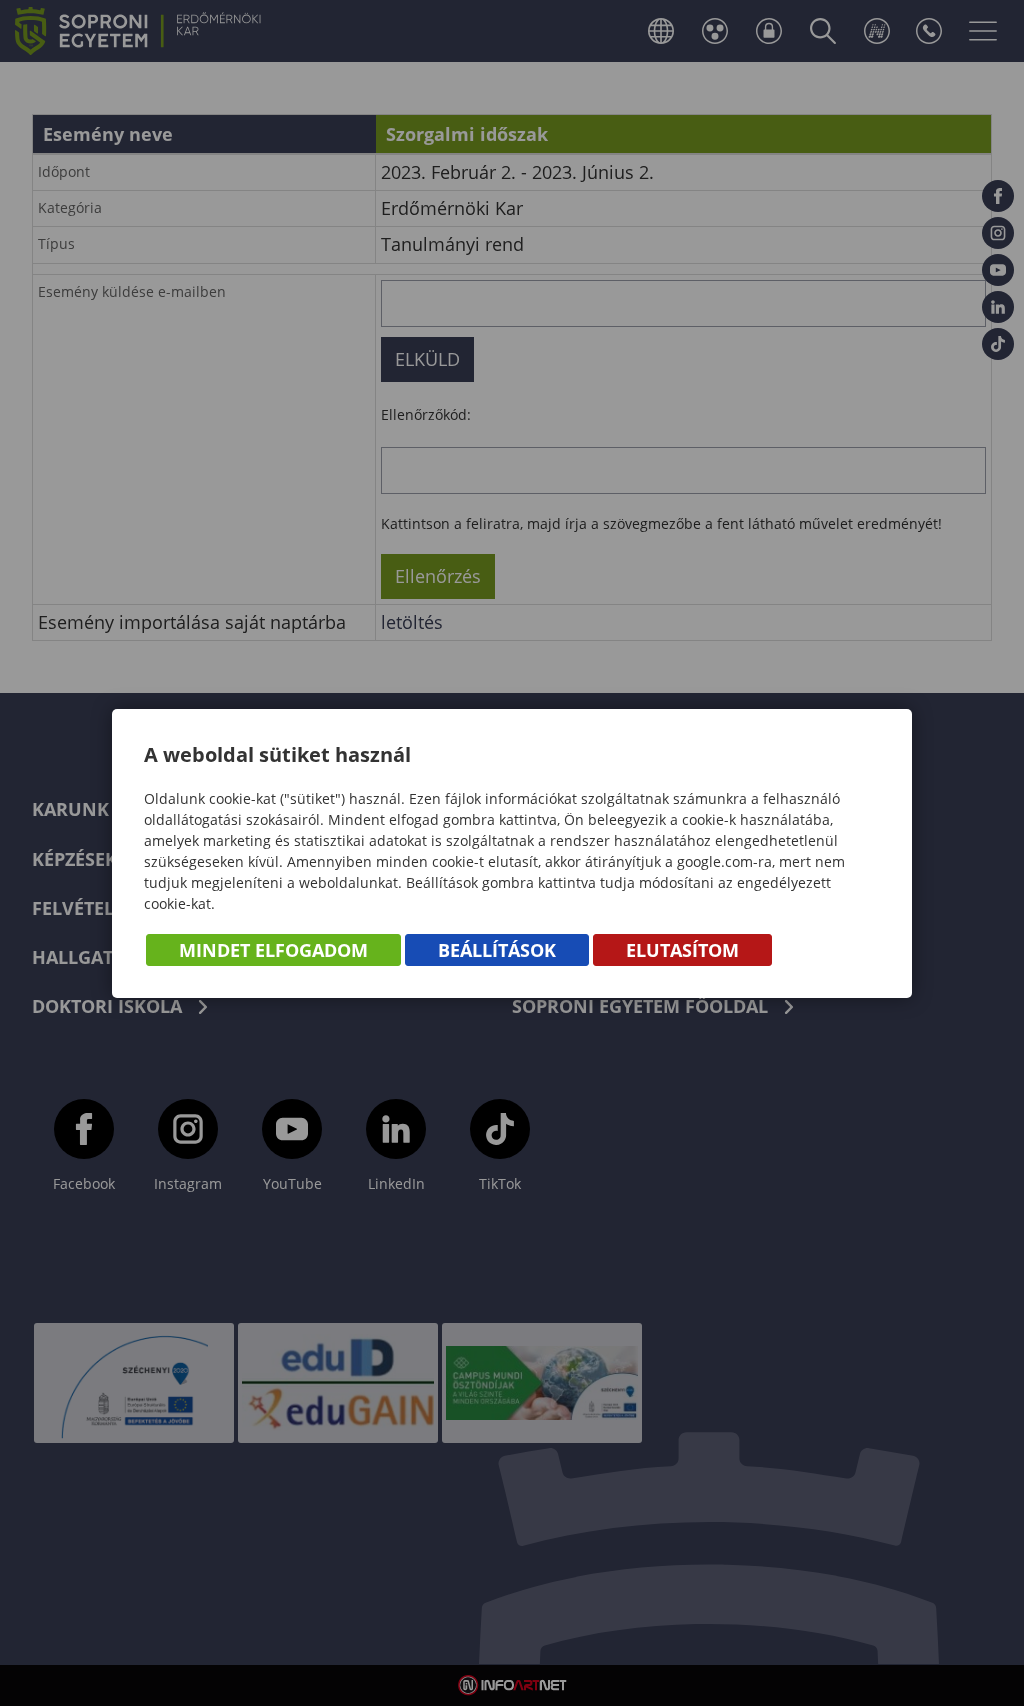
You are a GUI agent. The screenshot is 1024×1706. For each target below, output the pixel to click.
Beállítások (497, 950)
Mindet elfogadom (273, 950)
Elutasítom (682, 950)
